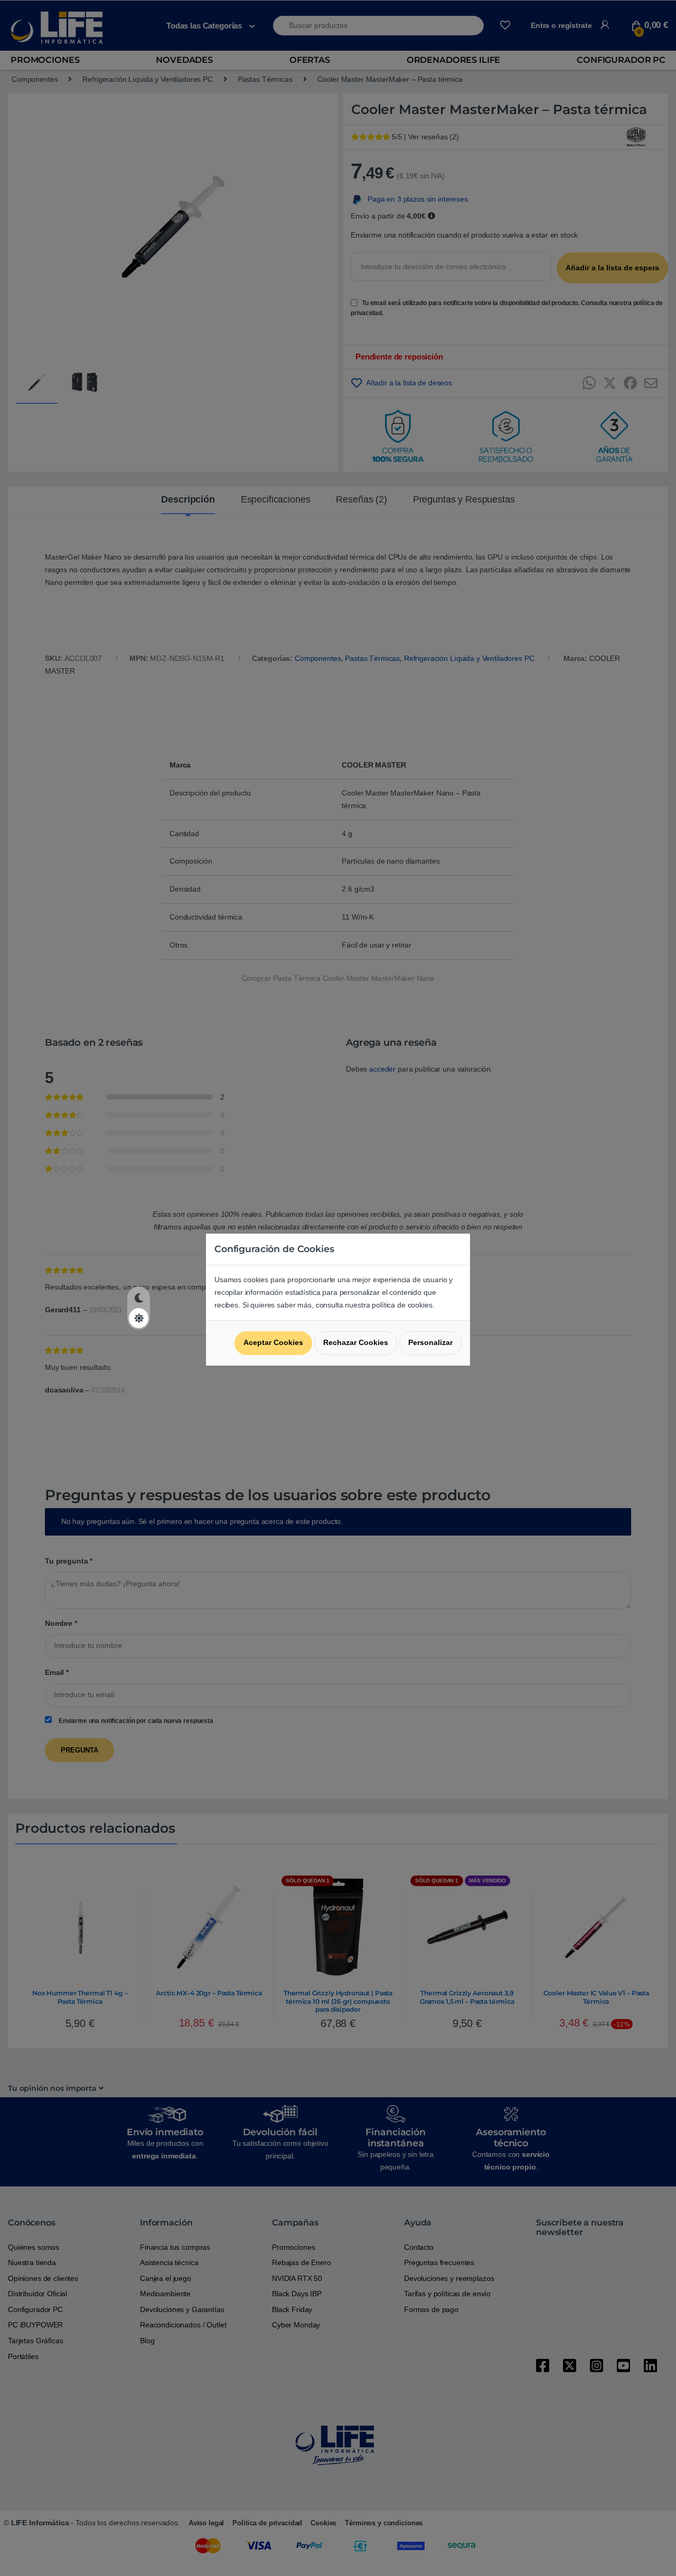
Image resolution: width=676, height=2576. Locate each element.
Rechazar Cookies (356, 1342)
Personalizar (430, 1342)
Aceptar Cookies (273, 1342)
